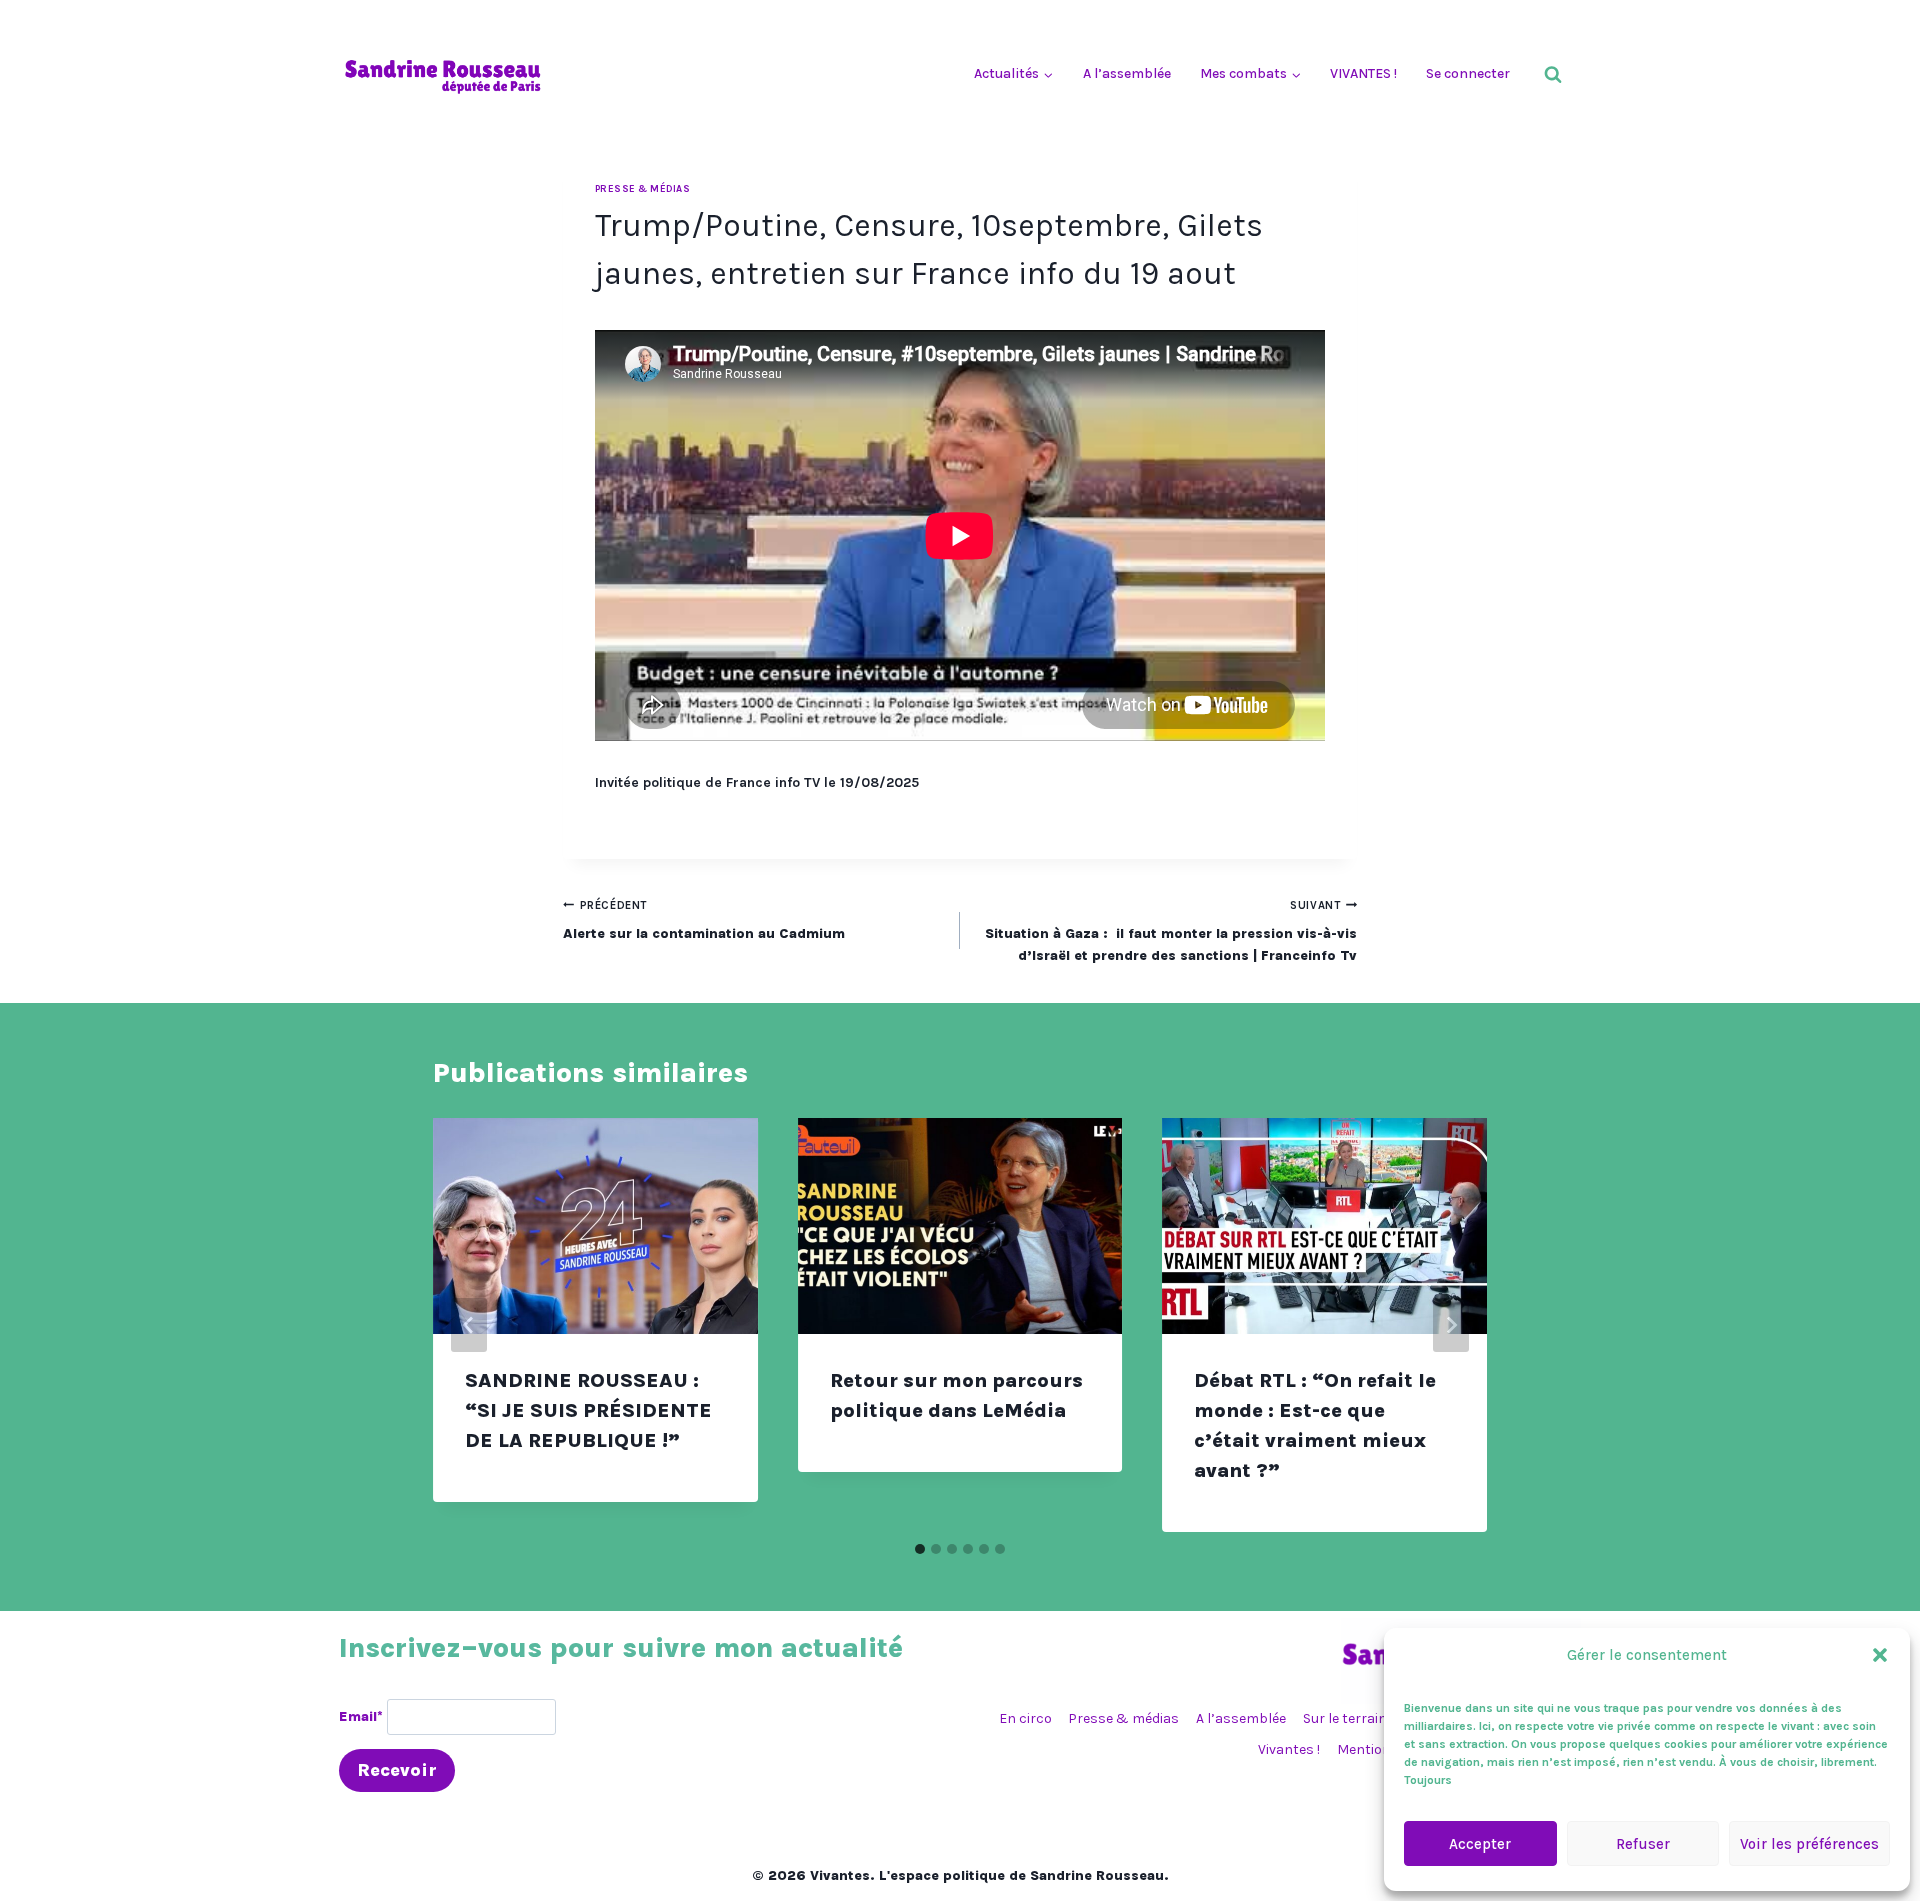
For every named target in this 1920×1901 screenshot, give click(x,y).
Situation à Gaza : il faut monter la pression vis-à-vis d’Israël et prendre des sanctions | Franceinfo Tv (1171, 932)
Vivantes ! (1289, 1749)
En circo (1025, 1718)
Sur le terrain (1345, 1718)
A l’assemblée (1127, 73)
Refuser (1643, 1844)
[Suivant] (1451, 1325)
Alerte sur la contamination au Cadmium (704, 920)
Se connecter (1468, 73)
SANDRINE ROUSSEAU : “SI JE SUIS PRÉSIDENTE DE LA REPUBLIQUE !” (588, 1410)
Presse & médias (642, 188)
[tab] (920, 1549)
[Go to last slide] (469, 1325)
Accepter (1480, 1844)
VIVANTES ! (1363, 73)
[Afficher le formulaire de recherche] (1553, 75)
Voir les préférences (1809, 1844)
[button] (1880, 1655)
